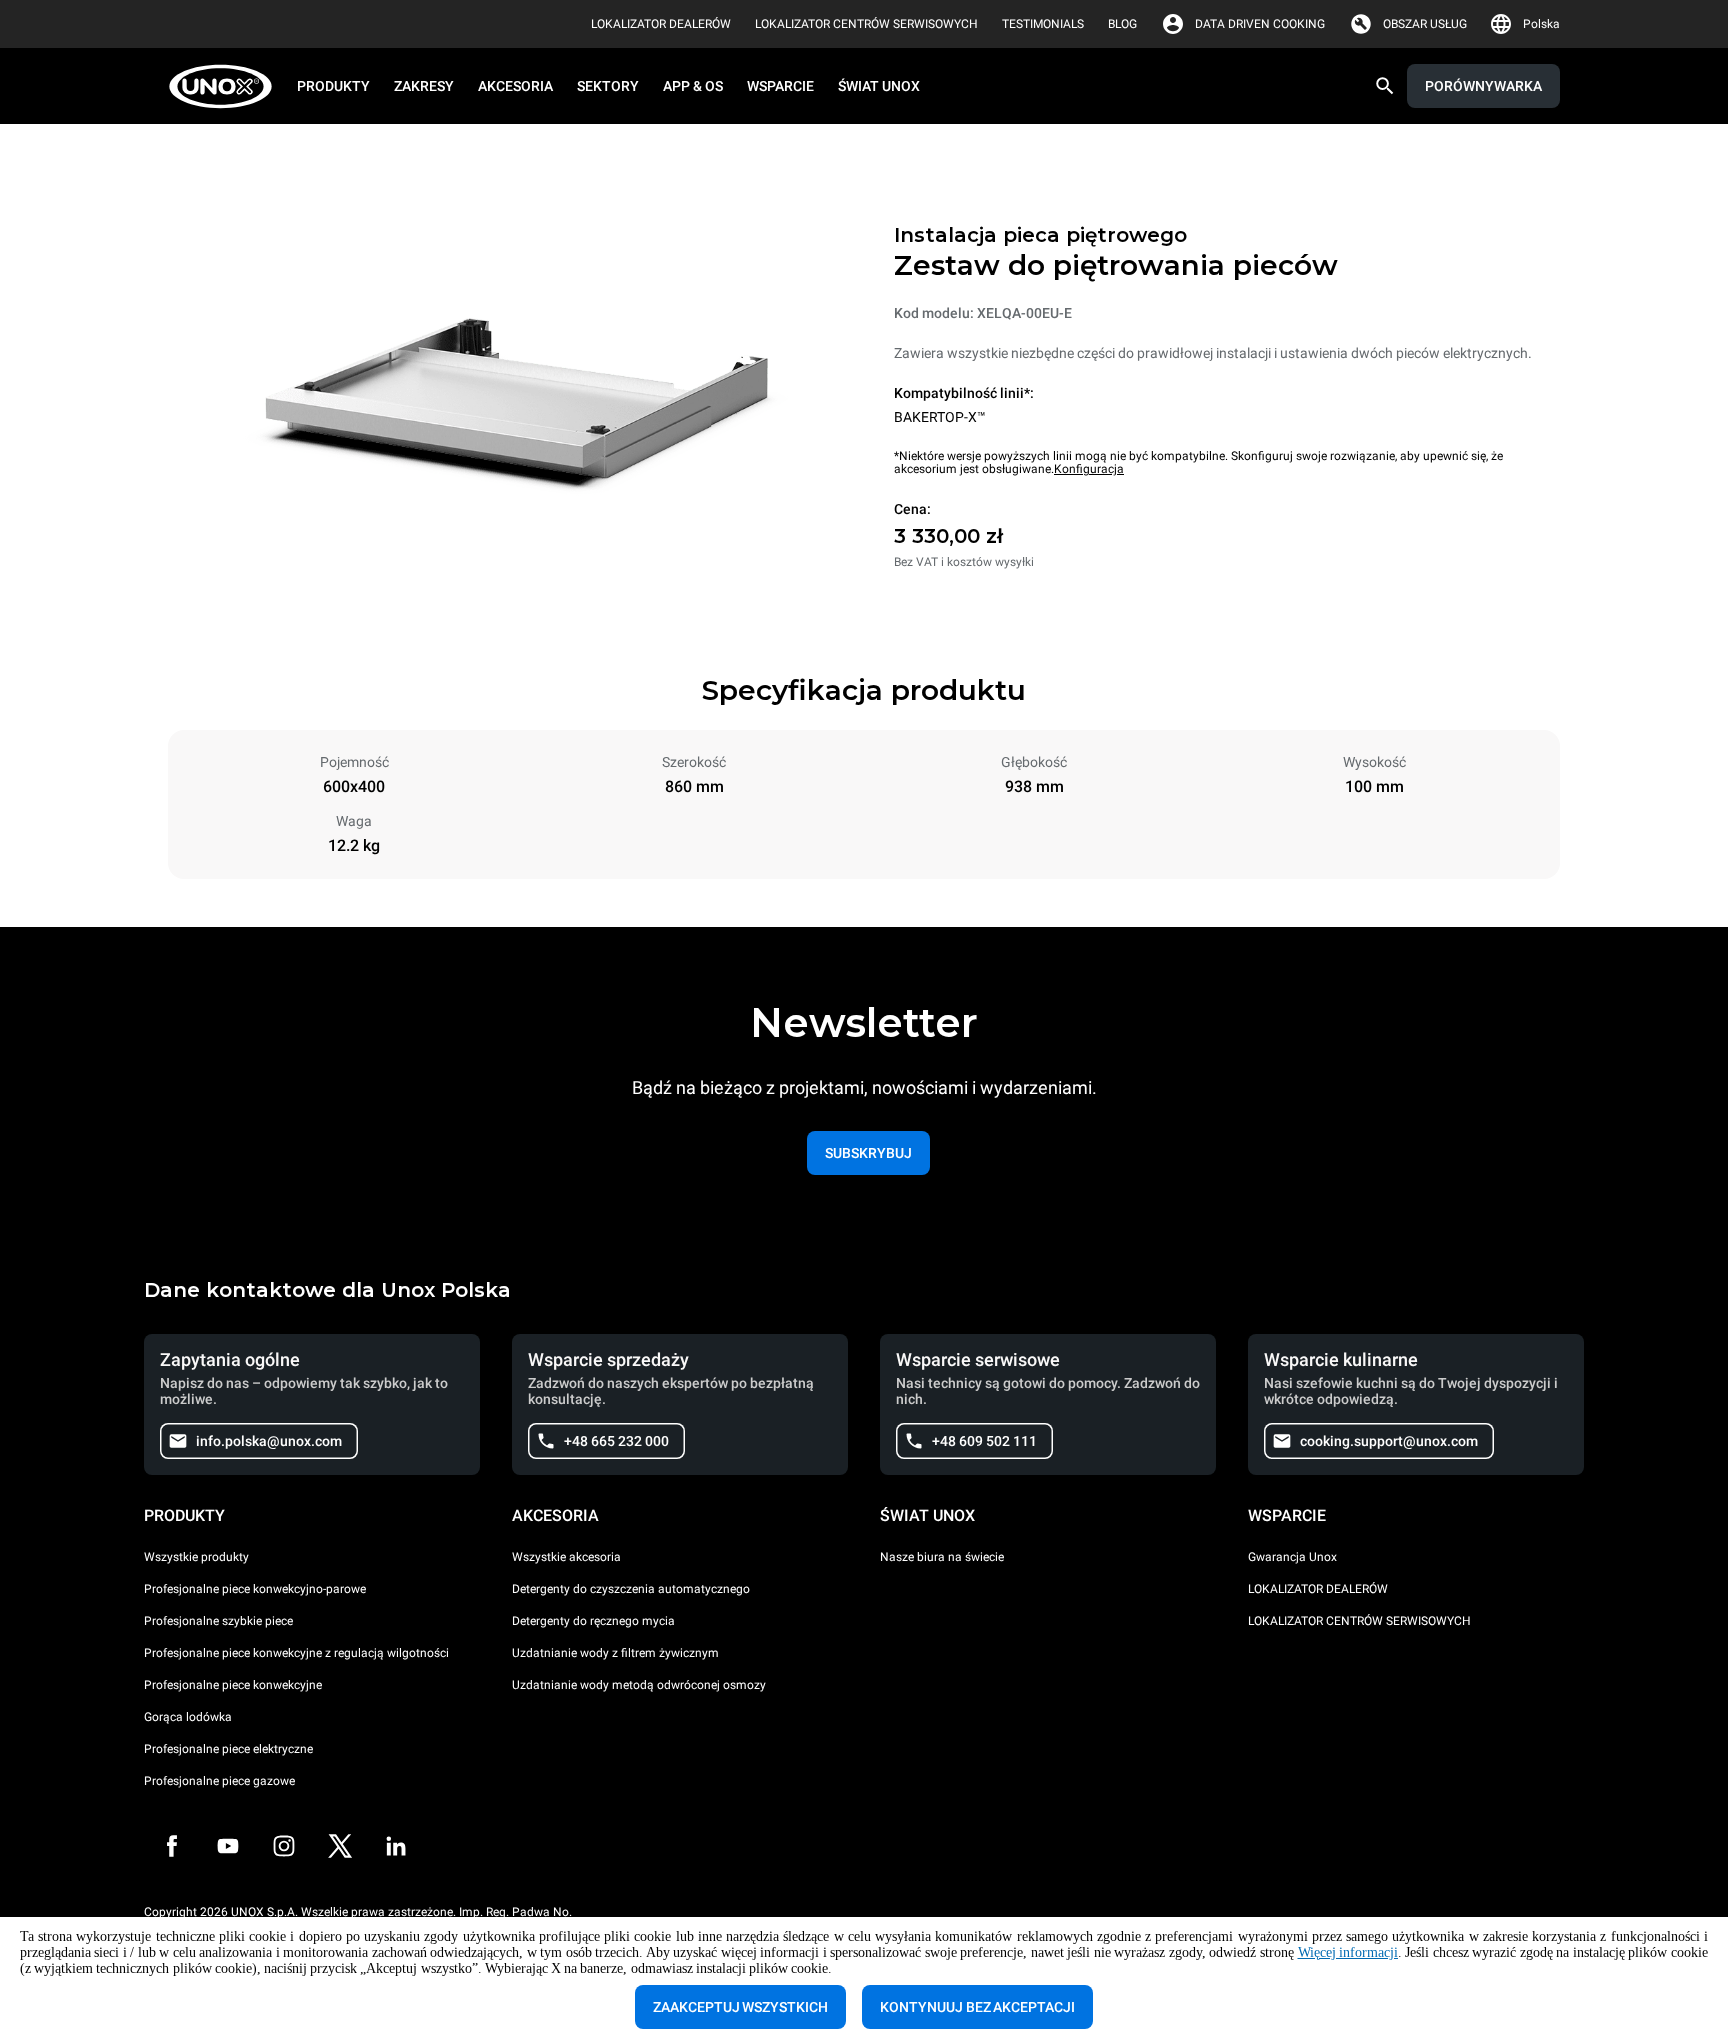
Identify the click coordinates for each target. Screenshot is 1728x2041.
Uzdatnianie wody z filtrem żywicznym (615, 1653)
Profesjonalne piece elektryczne (228, 1749)
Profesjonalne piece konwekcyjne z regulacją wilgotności (296, 1653)
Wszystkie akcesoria (566, 1557)
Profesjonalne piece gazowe (219, 1781)
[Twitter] (340, 1846)
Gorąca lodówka (188, 1717)
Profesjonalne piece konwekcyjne (233, 1685)
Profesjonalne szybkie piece (218, 1621)
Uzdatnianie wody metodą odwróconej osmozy (639, 1685)
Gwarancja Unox (1292, 1557)
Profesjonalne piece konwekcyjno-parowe (255, 1589)
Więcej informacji (1348, 1952)
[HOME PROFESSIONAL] (226, 86)
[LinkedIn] (396, 1846)
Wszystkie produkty (196, 1557)
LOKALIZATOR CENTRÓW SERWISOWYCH (1359, 1621)
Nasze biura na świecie (942, 1557)
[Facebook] (172, 1846)
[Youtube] (228, 1846)
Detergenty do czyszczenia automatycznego (631, 1589)
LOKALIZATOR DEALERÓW (1318, 1589)
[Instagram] (284, 1846)
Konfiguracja (1089, 469)
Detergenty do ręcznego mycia (593, 1621)
